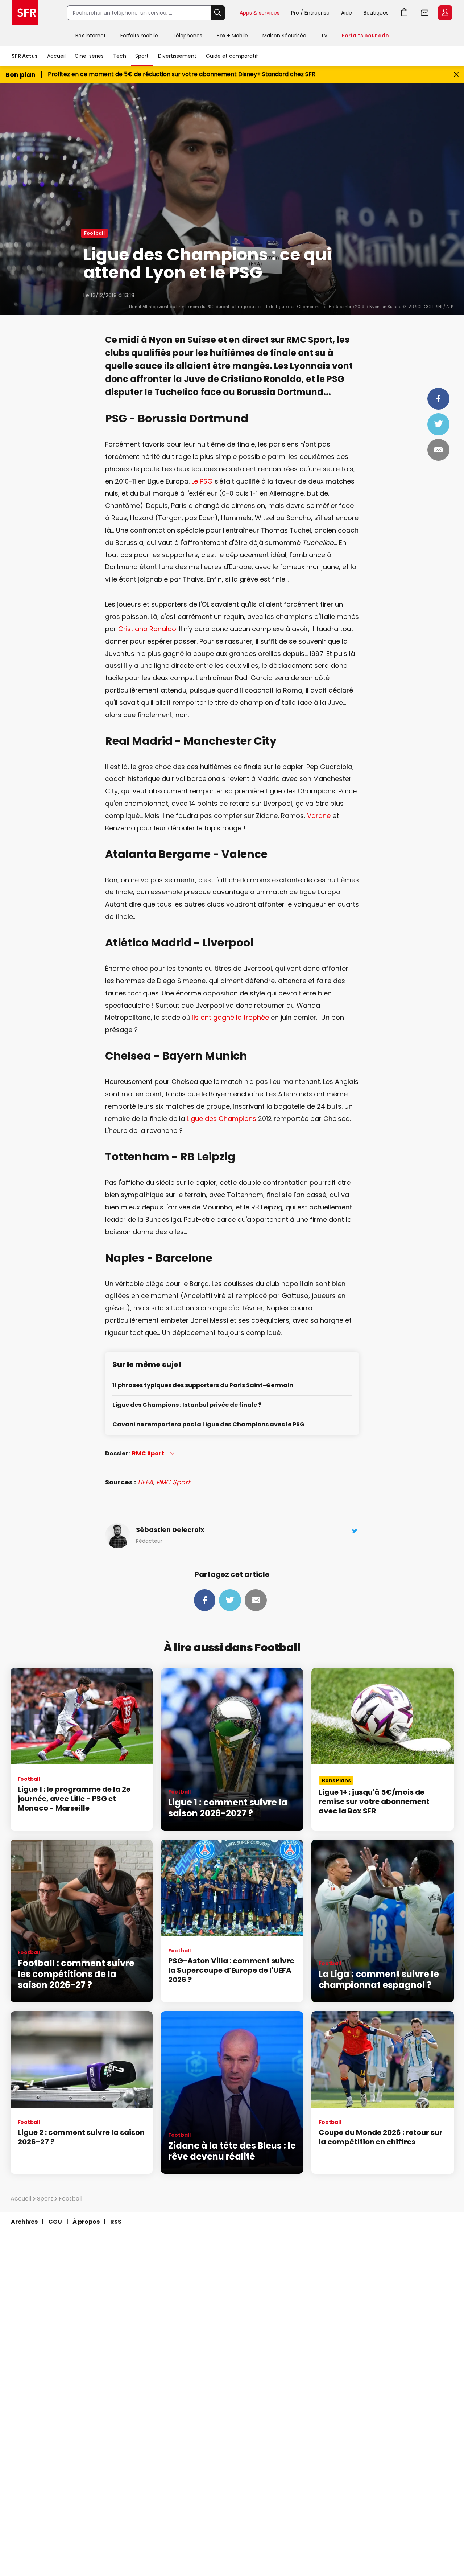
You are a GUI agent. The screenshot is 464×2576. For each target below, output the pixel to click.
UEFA (145, 1482)
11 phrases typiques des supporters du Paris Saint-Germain (203, 1386)
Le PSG (202, 481)
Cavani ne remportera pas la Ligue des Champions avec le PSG (208, 1425)
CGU (55, 2222)
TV (324, 36)
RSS (116, 2222)
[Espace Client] (444, 13)
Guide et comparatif (232, 56)
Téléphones (187, 36)
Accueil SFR (25, 13)
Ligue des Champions (221, 1119)
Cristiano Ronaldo (147, 629)
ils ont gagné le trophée (231, 1017)
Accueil (56, 56)
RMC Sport (173, 1482)
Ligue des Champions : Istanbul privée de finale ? (187, 1405)
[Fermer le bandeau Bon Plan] (456, 75)
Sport (142, 56)
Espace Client (445, 13)
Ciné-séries (89, 56)
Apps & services (260, 13)
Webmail (425, 13)
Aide (347, 13)
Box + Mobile (232, 36)
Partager (438, 399)
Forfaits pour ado (365, 36)
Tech (120, 56)
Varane (319, 816)
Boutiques (376, 13)
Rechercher (218, 13)
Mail (438, 450)
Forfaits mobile (139, 36)
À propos (86, 2222)
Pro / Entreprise (310, 13)
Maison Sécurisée (284, 36)
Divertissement (177, 56)
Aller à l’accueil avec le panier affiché (405, 13)
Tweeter (438, 424)
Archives (24, 2222)
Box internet (91, 36)
